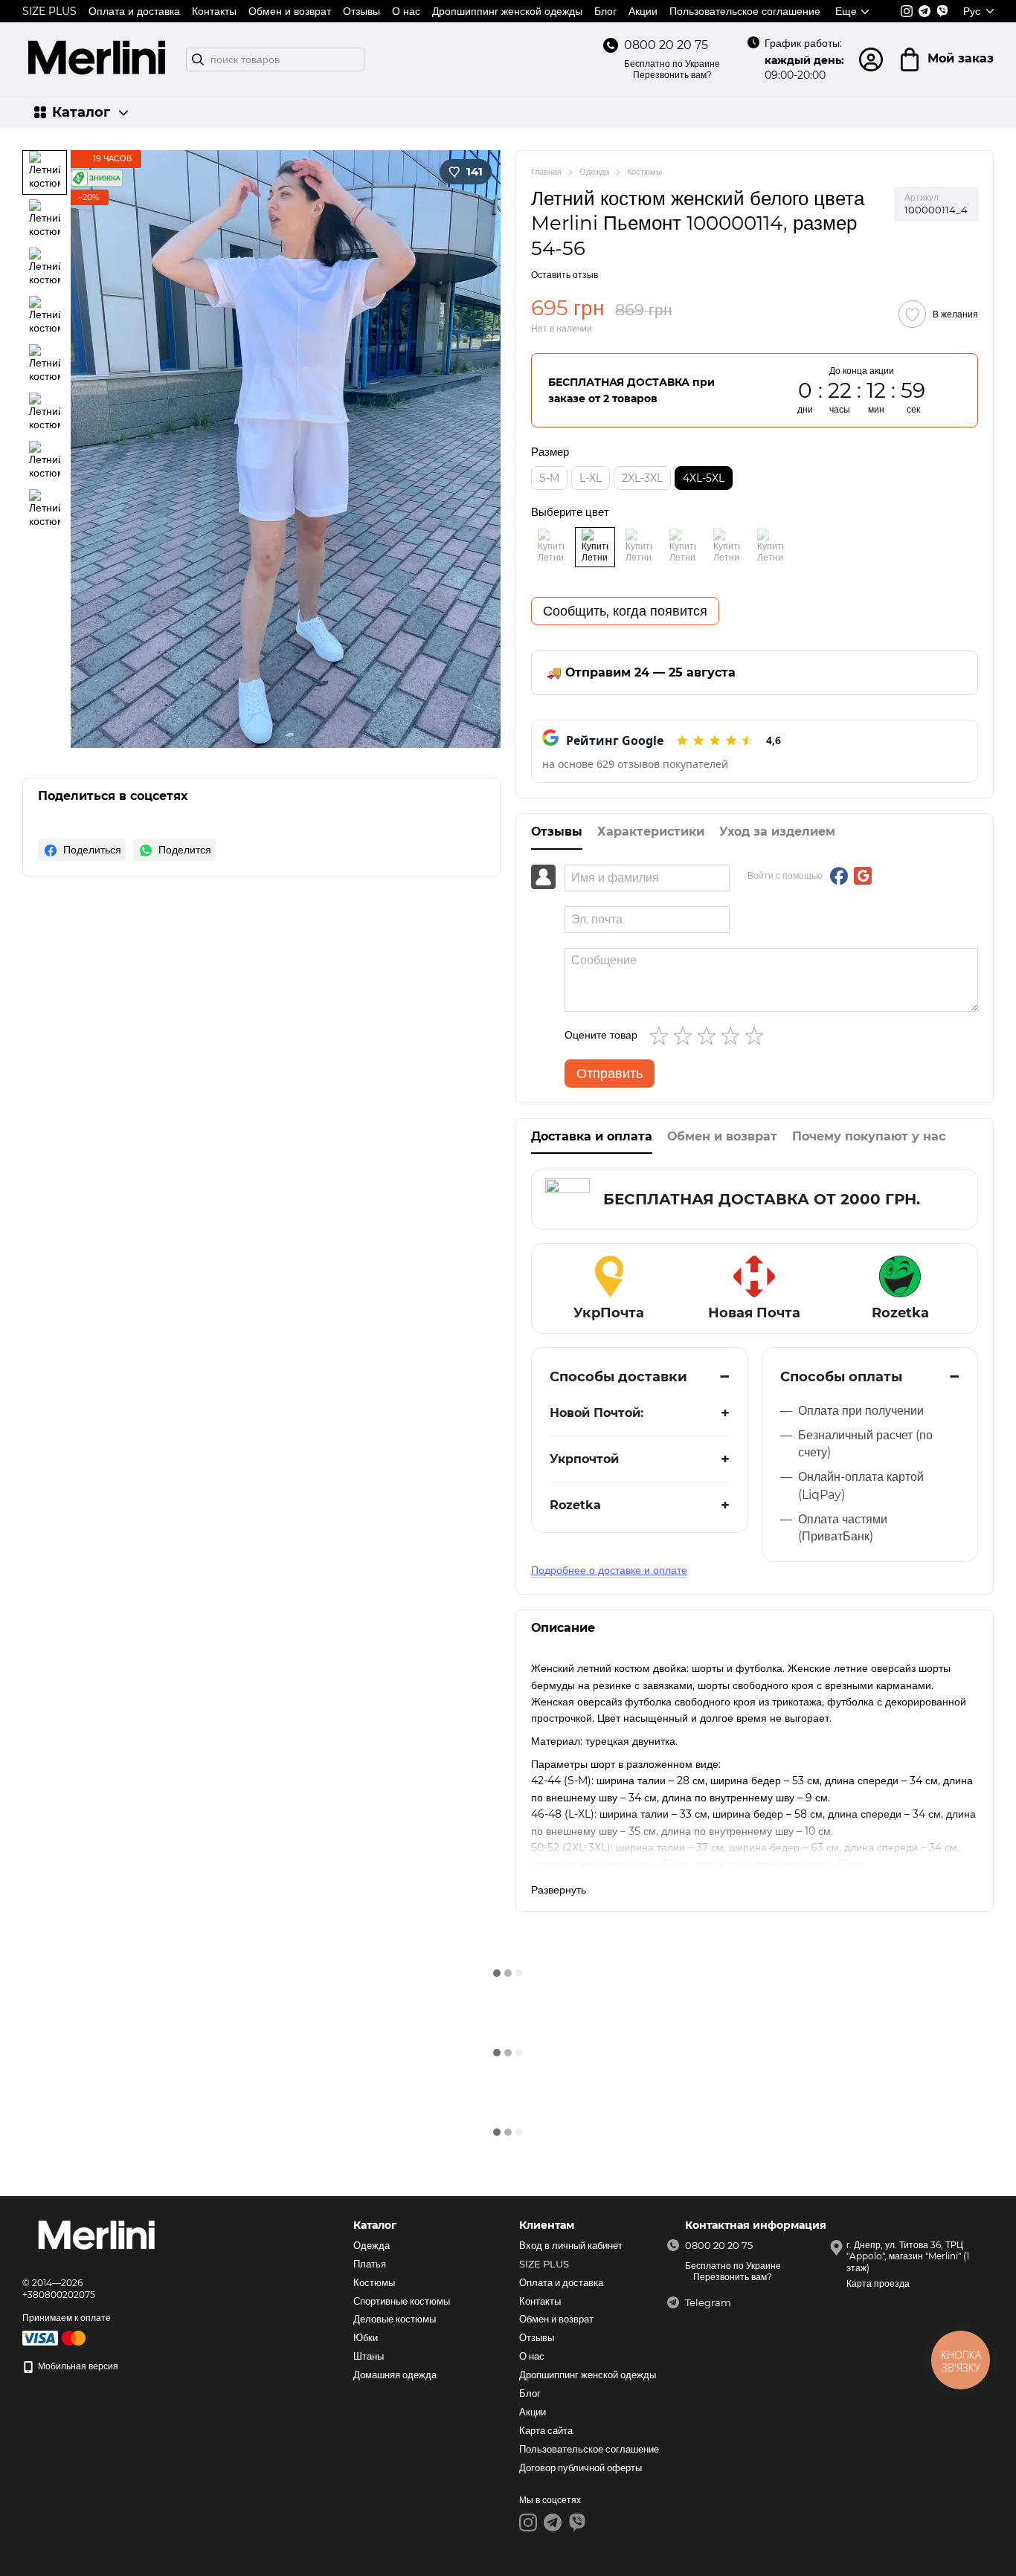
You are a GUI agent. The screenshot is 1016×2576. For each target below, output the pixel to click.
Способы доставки (618, 1377)
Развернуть (559, 1890)
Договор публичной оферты (581, 2467)
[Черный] (551, 547)
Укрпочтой (584, 1459)
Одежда (372, 2245)
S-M (549, 478)
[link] (82, 850)
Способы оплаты (841, 1377)
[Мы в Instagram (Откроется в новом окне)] (907, 11)
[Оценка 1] (662, 1036)
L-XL (591, 478)
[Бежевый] (639, 547)
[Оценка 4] (733, 1036)
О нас (406, 11)
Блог (605, 11)
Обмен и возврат (290, 11)
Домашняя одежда (395, 2375)
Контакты (214, 11)
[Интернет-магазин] (97, 2237)
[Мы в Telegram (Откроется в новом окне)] (925, 11)
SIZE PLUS (49, 11)
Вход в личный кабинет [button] (571, 2245)
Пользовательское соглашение (745, 11)
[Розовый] (727, 547)
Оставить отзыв (565, 275)
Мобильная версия (77, 2366)
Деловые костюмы (395, 2319)
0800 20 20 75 (666, 45)
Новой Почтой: (597, 1413)
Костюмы (374, 2282)
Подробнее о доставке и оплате (609, 1570)
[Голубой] (683, 547)
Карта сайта (546, 2430)
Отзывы (361, 11)
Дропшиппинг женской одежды (507, 11)
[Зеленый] (771, 547)
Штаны (369, 2356)
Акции (643, 11)
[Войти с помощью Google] (863, 876)
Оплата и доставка (134, 11)
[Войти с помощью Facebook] (839, 876)
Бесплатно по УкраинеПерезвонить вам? (672, 70)
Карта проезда (878, 2283)
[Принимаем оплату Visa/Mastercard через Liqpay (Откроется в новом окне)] (55, 2337)
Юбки (366, 2337)
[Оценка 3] (710, 1036)
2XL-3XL (642, 478)
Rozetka (575, 1505)
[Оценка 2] (686, 1036)
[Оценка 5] (757, 1036)
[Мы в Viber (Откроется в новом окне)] (942, 11)
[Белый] (595, 547)
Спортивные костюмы (402, 2301)
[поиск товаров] (198, 59)
